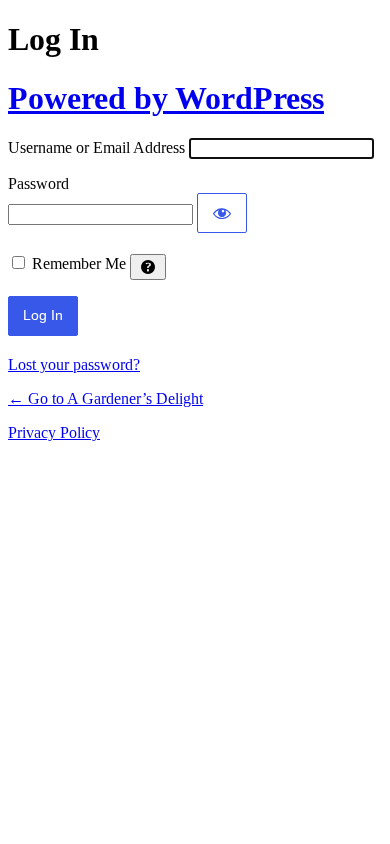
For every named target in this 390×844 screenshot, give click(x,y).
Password (38, 183)
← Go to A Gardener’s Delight (105, 398)
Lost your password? (74, 364)
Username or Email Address (96, 147)
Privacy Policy (54, 432)
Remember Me (79, 263)
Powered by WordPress (166, 98)
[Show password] (222, 213)
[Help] (148, 267)
